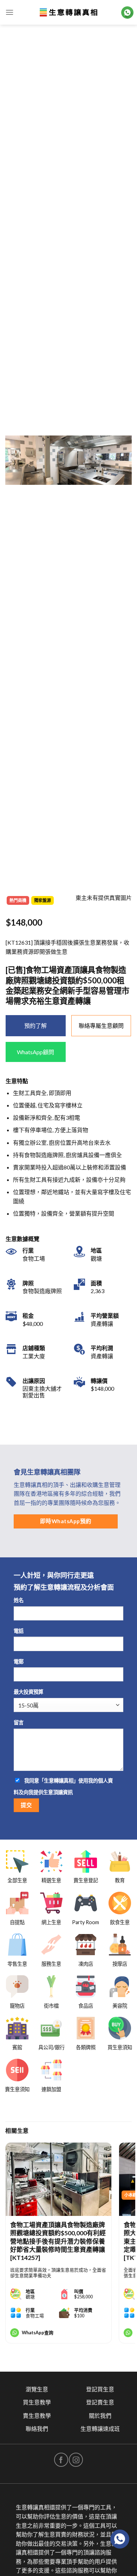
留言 (19, 1722)
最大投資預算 (28, 1692)
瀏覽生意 (37, 2389)
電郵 (19, 1661)
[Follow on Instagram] (76, 2460)
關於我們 (100, 2416)
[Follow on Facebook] (61, 2460)
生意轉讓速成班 (100, 2429)
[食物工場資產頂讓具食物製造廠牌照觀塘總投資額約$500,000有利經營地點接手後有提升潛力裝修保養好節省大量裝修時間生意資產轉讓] (58, 2179)
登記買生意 (100, 2389)
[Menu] (9, 12)
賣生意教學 (37, 2416)
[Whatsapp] (120, 2539)
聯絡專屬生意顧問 (101, 1026)
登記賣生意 (100, 2402)
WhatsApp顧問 (35, 1052)
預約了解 (35, 1026)
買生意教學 (37, 2402)
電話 (19, 1631)
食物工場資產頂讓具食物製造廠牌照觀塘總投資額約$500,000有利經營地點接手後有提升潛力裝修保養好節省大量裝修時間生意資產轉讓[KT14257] (58, 2241)
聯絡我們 (37, 2429)
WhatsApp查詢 (38, 2333)
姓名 (19, 1600)
